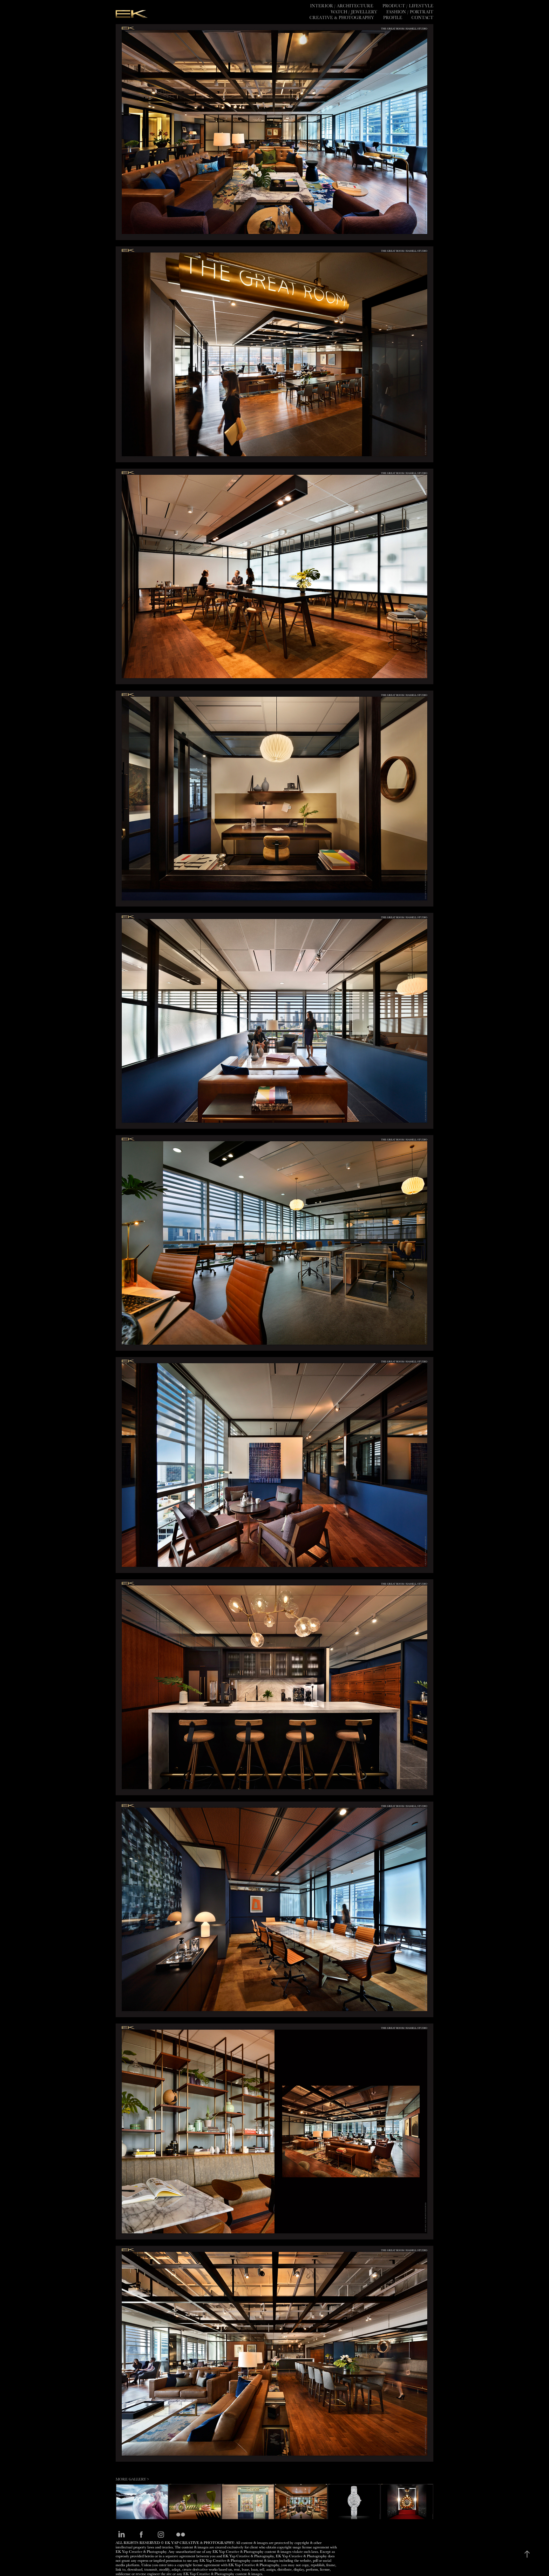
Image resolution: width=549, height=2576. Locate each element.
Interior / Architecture (342, 6)
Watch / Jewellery (354, 12)
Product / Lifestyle (408, 6)
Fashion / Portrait (410, 12)
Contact (422, 17)
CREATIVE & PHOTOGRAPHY (342, 17)
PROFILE (393, 17)
